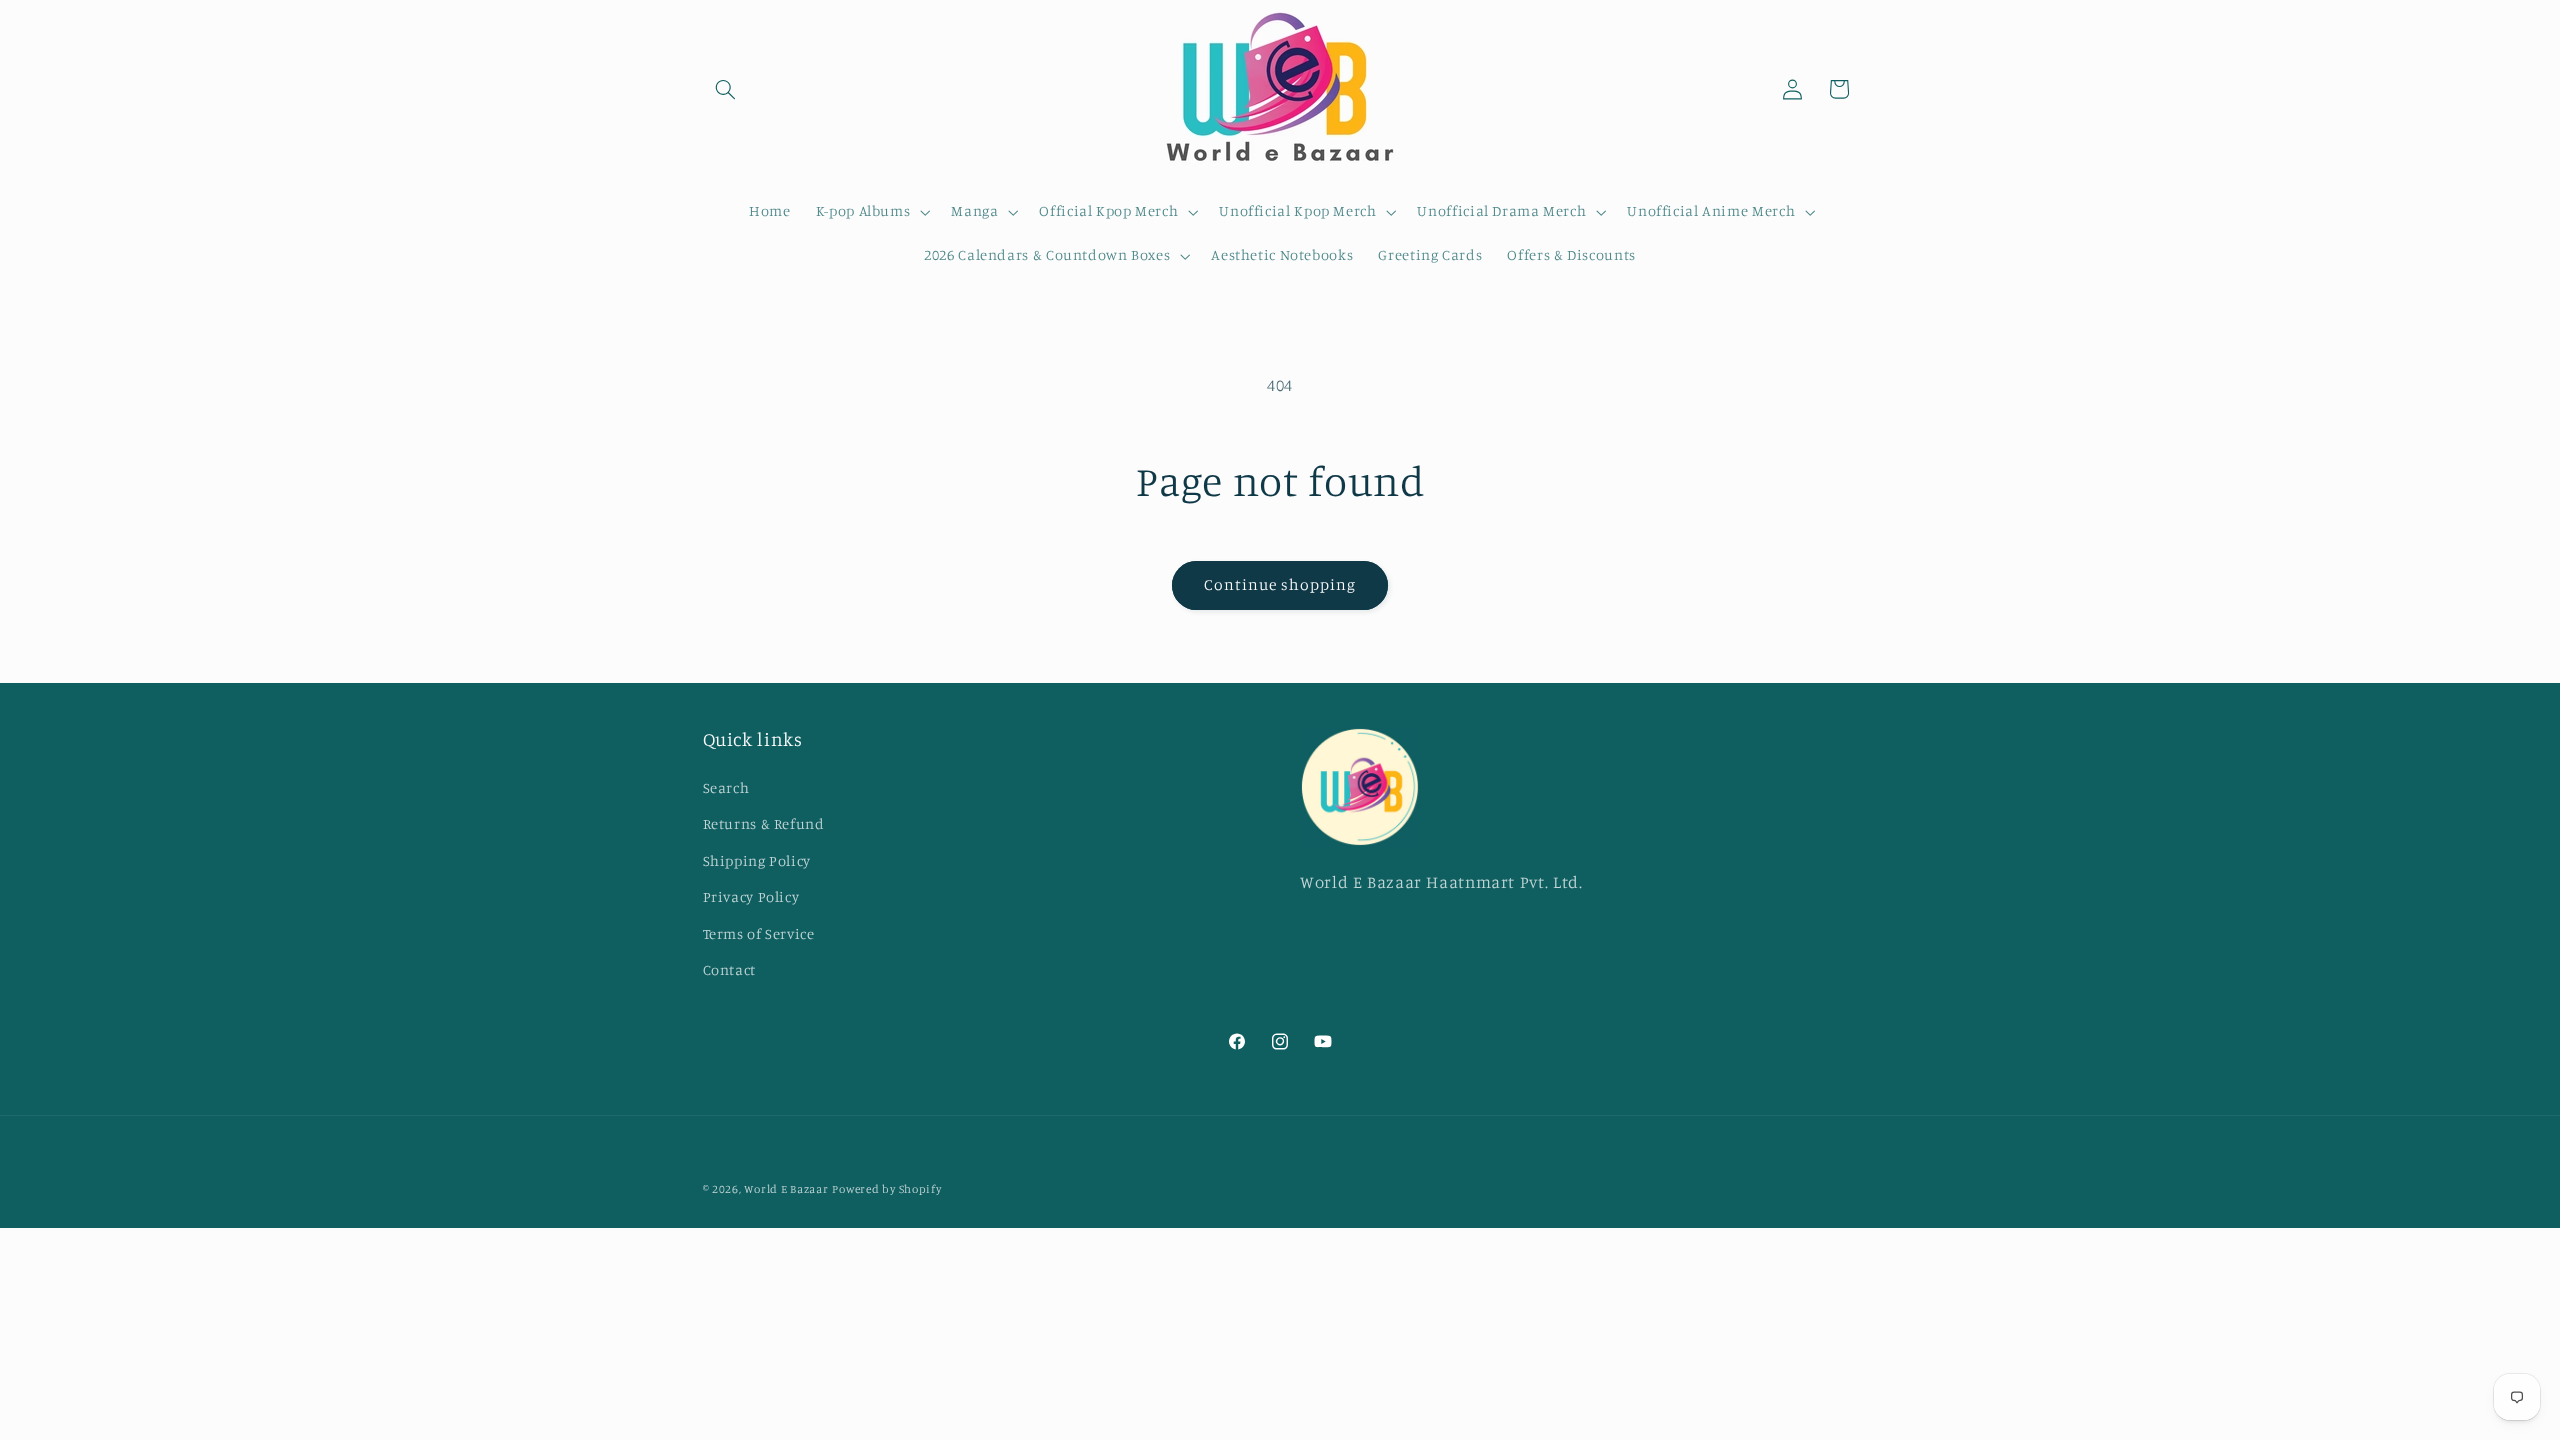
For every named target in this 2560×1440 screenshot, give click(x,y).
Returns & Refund (764, 823)
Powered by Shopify (886, 1189)
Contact (729, 969)
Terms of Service (759, 933)
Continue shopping (1280, 584)
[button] (726, 89)
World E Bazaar (786, 1189)
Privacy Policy (751, 896)
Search (726, 787)
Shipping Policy (757, 860)
